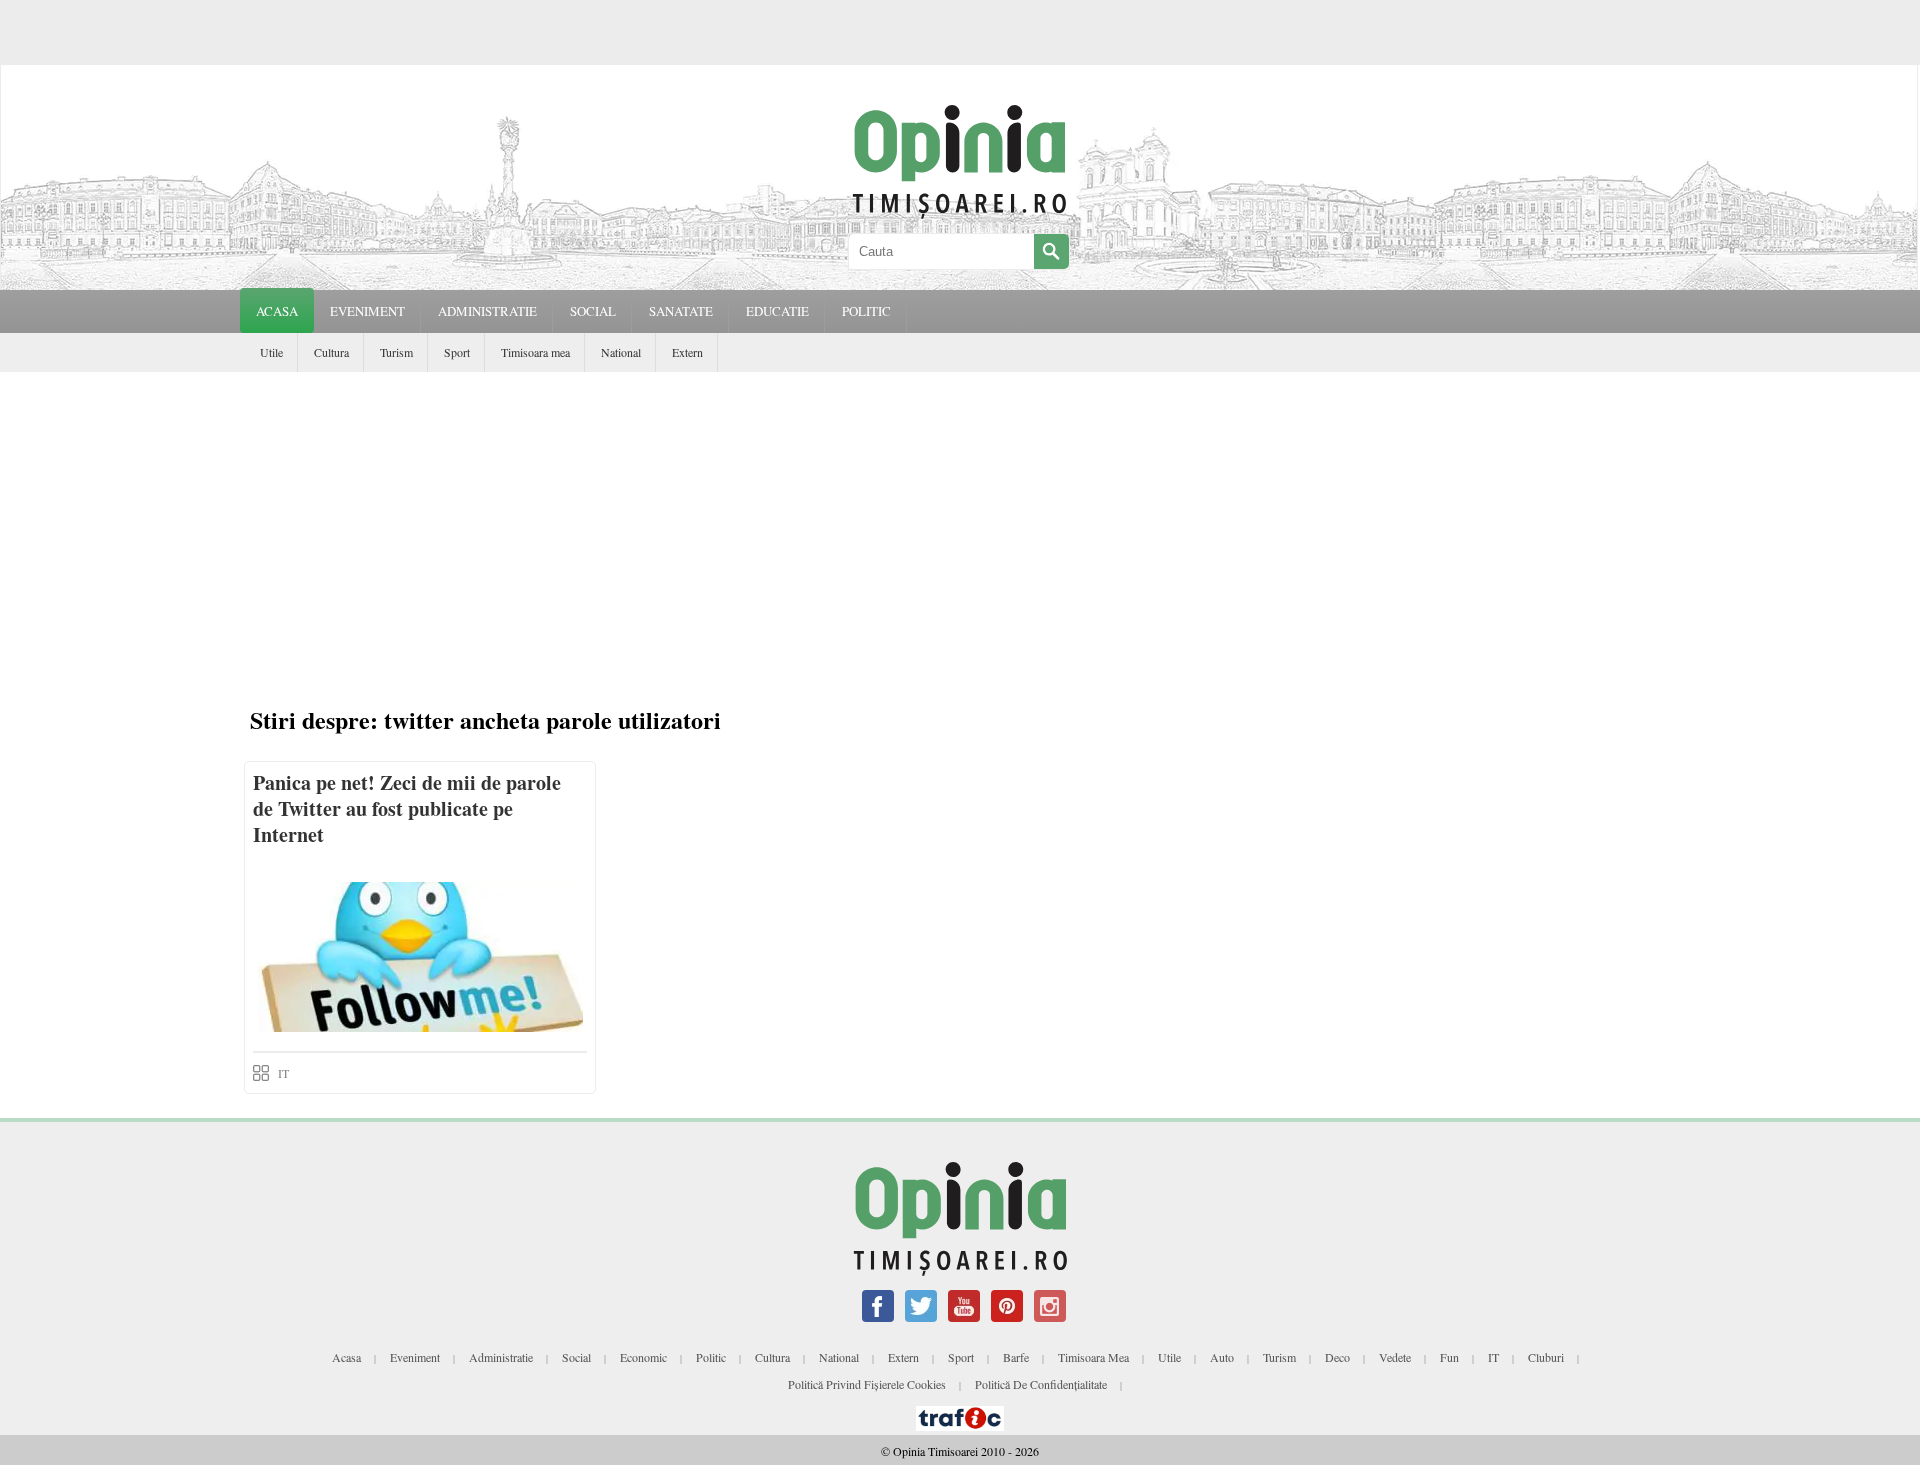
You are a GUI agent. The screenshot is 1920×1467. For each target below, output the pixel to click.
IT (283, 1073)
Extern (687, 352)
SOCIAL (593, 311)
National (621, 352)
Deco (1337, 1357)
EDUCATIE (777, 311)
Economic (643, 1357)
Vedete (1395, 1357)
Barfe (1016, 1357)
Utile (271, 352)
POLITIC (866, 311)
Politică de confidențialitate (1041, 1384)
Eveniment (415, 1357)
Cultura (331, 352)
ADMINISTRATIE (487, 311)
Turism (396, 352)
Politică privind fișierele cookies (867, 1384)
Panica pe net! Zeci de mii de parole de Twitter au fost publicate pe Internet (407, 808)
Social (576, 1357)
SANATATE (681, 311)
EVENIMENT (367, 311)
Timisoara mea (535, 352)
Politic (711, 1357)
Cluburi (1546, 1357)
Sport (457, 352)
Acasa (277, 311)
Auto (1222, 1357)
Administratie (501, 1357)
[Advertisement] (960, 522)
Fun (1449, 1357)
